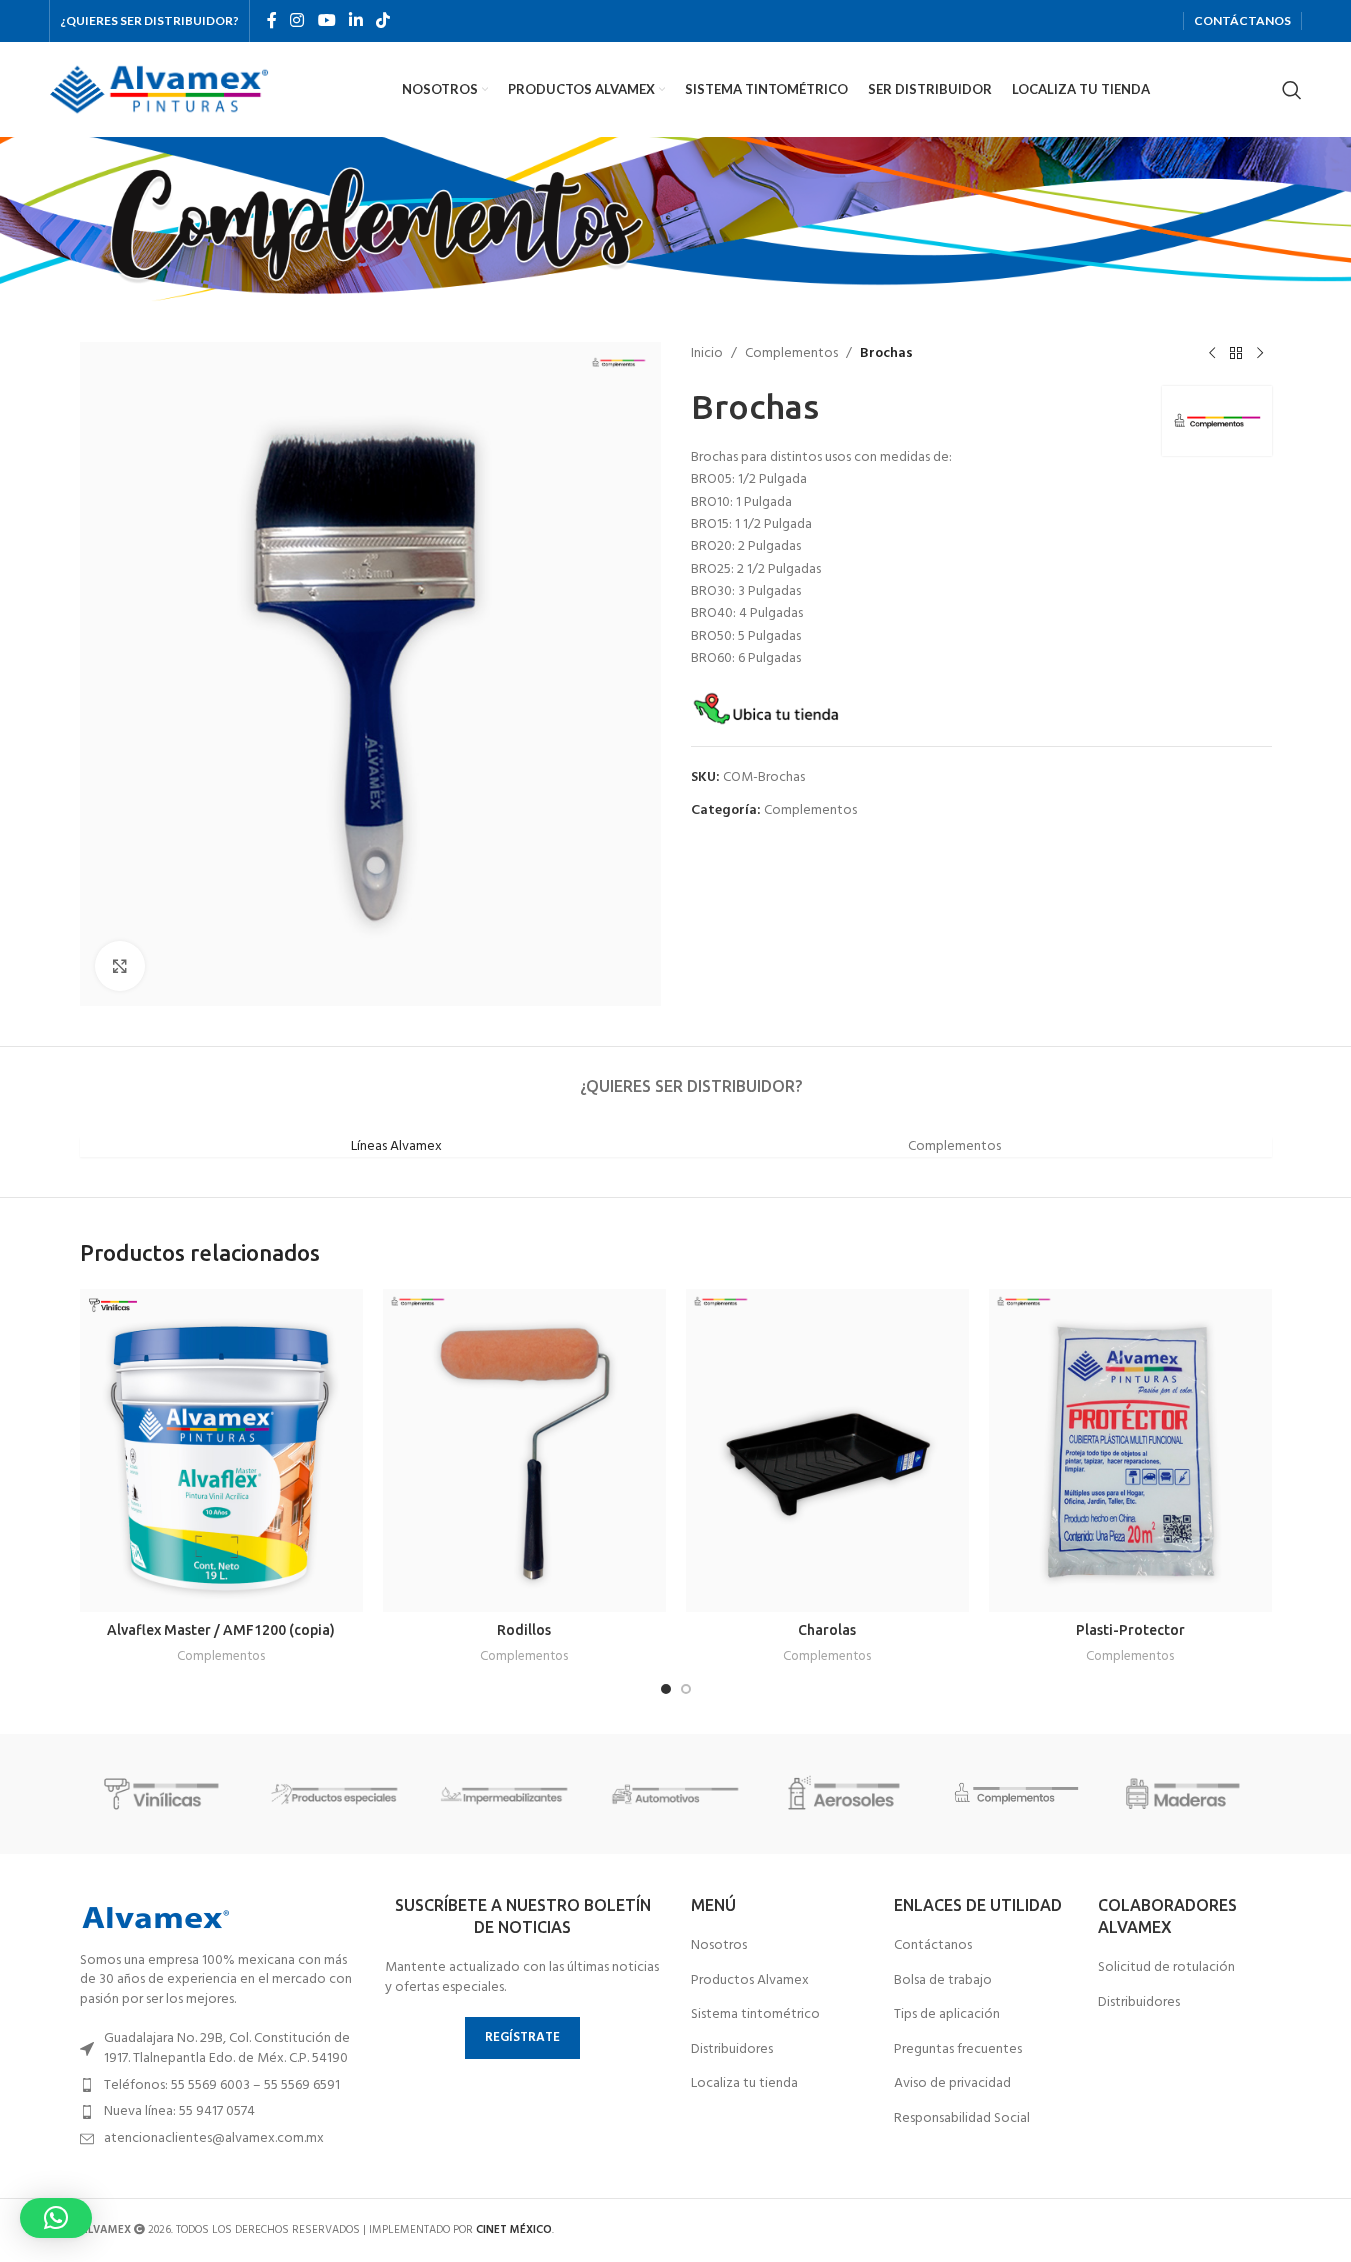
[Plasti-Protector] (1130, 1450)
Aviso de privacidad (952, 2084)
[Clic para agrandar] (120, 966)
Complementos (791, 354)
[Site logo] (159, 89)
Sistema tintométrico (755, 2015)
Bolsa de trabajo (943, 1981)
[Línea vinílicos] (165, 1794)
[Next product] (1260, 354)
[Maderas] (1186, 1794)
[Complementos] (1016, 1794)
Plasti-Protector (1130, 1630)
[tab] (691, 1076)
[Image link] (155, 1917)
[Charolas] (827, 1450)
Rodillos (524, 1630)
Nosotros (719, 1946)
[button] (56, 2218)
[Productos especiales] (335, 1794)
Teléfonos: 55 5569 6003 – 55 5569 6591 (222, 2085)
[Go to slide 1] (666, 1689)
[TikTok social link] (383, 21)
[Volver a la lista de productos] (1236, 354)
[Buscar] (1292, 90)
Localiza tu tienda (744, 2084)
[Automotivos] (675, 1794)
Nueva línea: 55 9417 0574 (179, 2111)
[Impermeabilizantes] (505, 1794)
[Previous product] (1212, 354)
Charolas (827, 1630)
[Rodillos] (524, 1450)
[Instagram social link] (297, 21)
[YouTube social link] (326, 21)
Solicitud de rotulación (1166, 1968)
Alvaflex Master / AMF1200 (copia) (221, 1630)
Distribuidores (732, 2050)
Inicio (707, 354)
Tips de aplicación (947, 2015)
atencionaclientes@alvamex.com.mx (214, 2138)
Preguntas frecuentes (958, 2050)
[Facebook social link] (272, 21)
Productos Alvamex (750, 1981)
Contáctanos (933, 1946)
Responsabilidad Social (962, 2119)
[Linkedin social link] (355, 21)
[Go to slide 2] (686, 1689)
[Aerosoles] (846, 1794)
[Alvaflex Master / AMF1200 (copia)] (221, 1450)
